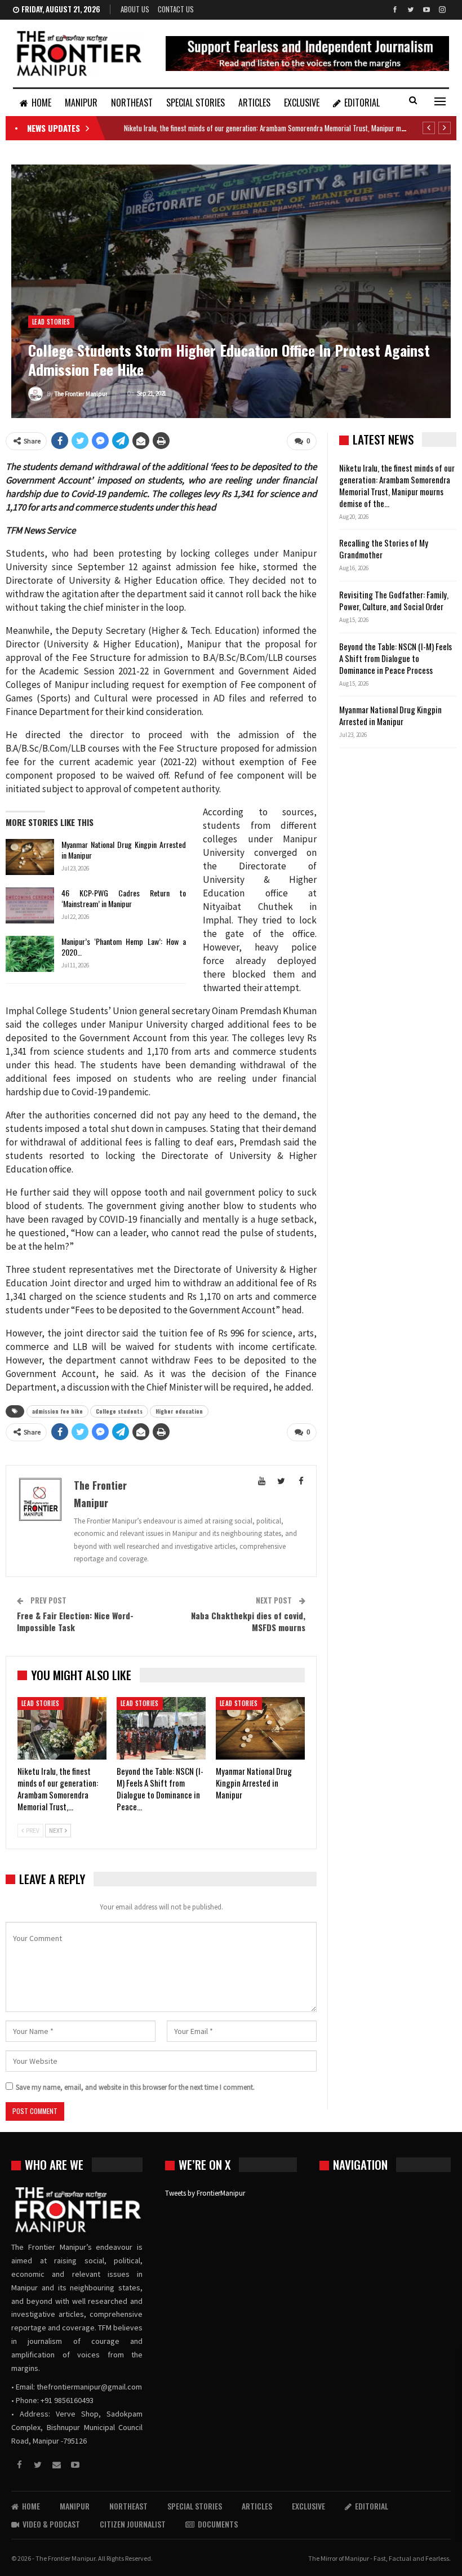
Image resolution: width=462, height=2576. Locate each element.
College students (119, 1411)
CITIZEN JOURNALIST (133, 2524)
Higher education (179, 1411)
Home (41, 103)
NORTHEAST (132, 103)
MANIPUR (81, 103)
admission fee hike (57, 1411)
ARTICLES (254, 103)
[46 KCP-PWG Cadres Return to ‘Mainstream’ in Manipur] (30, 905)
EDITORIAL (362, 103)
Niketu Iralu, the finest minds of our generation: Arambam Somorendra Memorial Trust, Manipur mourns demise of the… (397, 485)
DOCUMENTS (218, 2524)
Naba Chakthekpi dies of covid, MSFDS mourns (248, 1621)
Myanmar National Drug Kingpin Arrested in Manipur (124, 850)
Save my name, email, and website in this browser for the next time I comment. (135, 2087)
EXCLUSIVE (302, 103)
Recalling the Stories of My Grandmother (384, 548)
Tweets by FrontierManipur (205, 2193)
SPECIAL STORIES (196, 103)
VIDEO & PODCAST (51, 2524)
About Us (135, 9)
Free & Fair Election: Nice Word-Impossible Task (75, 1621)
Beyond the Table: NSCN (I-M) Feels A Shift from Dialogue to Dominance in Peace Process (396, 658)
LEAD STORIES (51, 322)
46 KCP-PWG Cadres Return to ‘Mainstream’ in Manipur (124, 898)
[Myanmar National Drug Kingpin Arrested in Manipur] (30, 857)
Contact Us (176, 9)
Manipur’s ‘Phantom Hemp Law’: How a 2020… (124, 947)
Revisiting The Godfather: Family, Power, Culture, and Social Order (394, 600)
